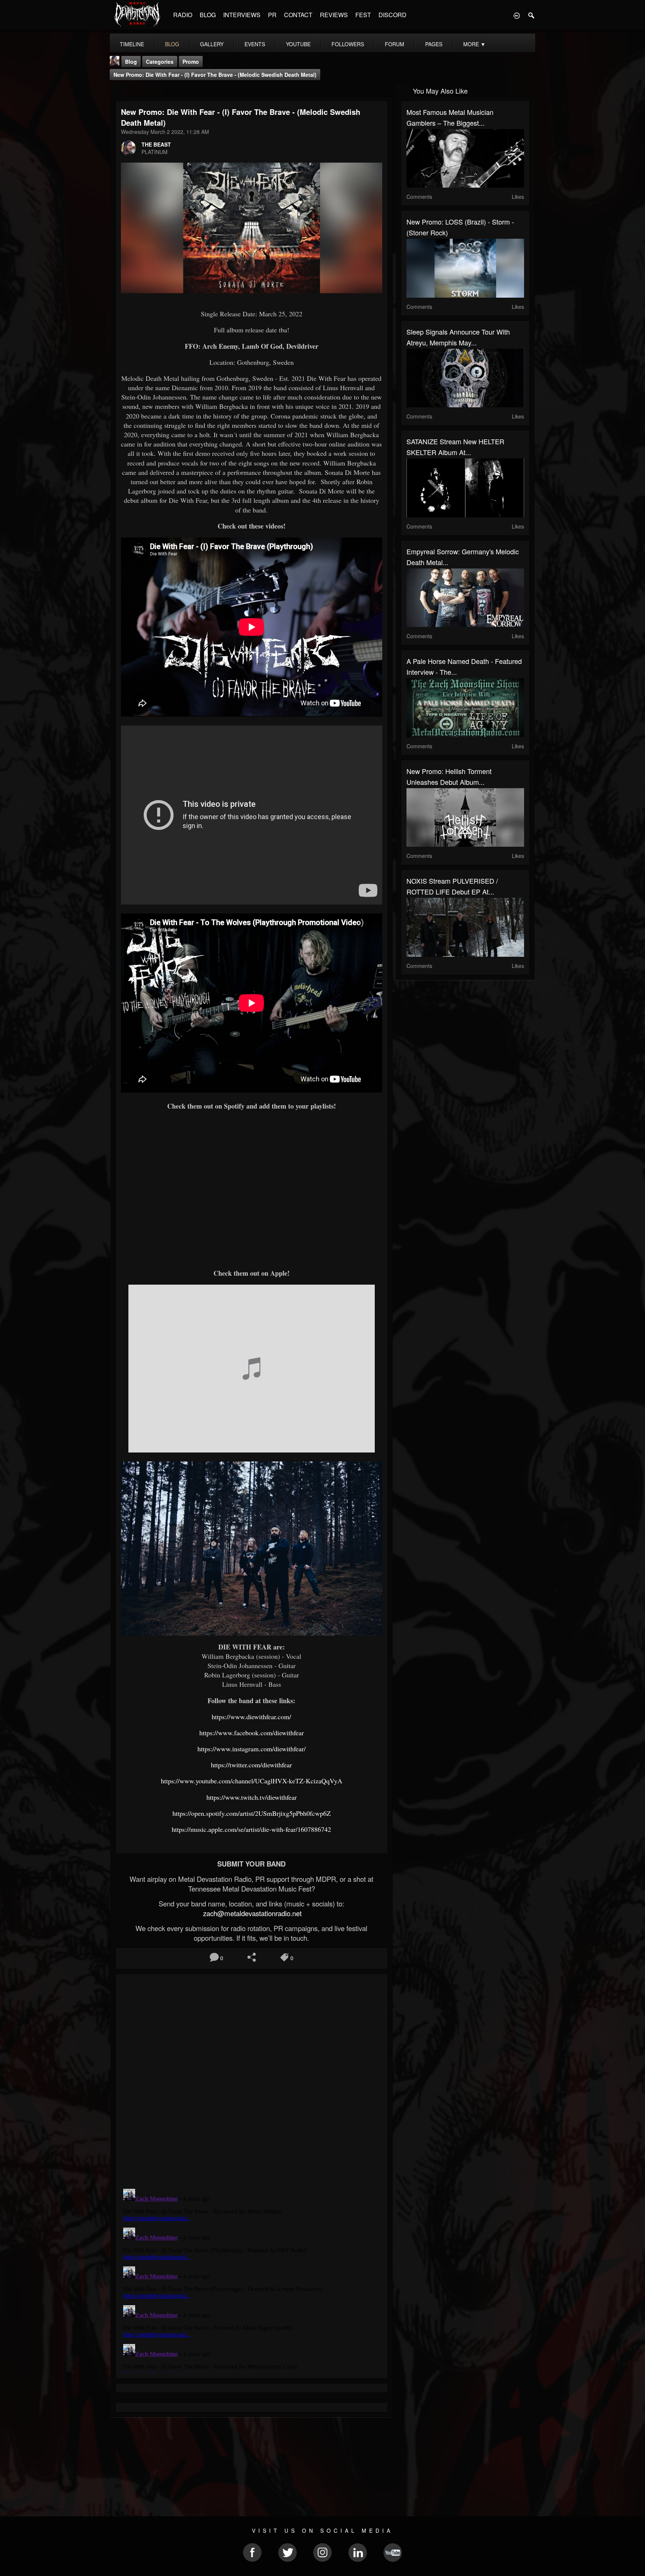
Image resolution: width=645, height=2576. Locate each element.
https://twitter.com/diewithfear (251, 1765)
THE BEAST (156, 144)
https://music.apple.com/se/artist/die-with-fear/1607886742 (251, 1829)
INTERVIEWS (242, 15)
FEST (363, 15)
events (255, 44)
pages (434, 44)
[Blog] (117, 90)
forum (395, 44)
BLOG (208, 15)
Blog (131, 62)
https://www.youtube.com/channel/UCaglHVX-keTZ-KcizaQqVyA (252, 1781)
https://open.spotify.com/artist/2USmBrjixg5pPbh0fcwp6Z (252, 1813)
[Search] (532, 15)
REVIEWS (334, 15)
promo (191, 62)
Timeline (132, 44)
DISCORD (392, 15)
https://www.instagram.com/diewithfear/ (252, 1749)
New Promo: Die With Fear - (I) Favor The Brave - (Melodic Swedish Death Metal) (215, 75)
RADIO (183, 15)
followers (348, 44)
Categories (160, 62)
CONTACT (298, 15)
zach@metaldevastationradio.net (251, 1913)
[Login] (517, 15)
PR (272, 15)
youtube (298, 44)
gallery (212, 44)
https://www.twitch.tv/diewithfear (252, 1797)
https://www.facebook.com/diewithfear (252, 1733)
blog (172, 44)
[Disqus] (252, 2079)
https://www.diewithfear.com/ (251, 1717)
